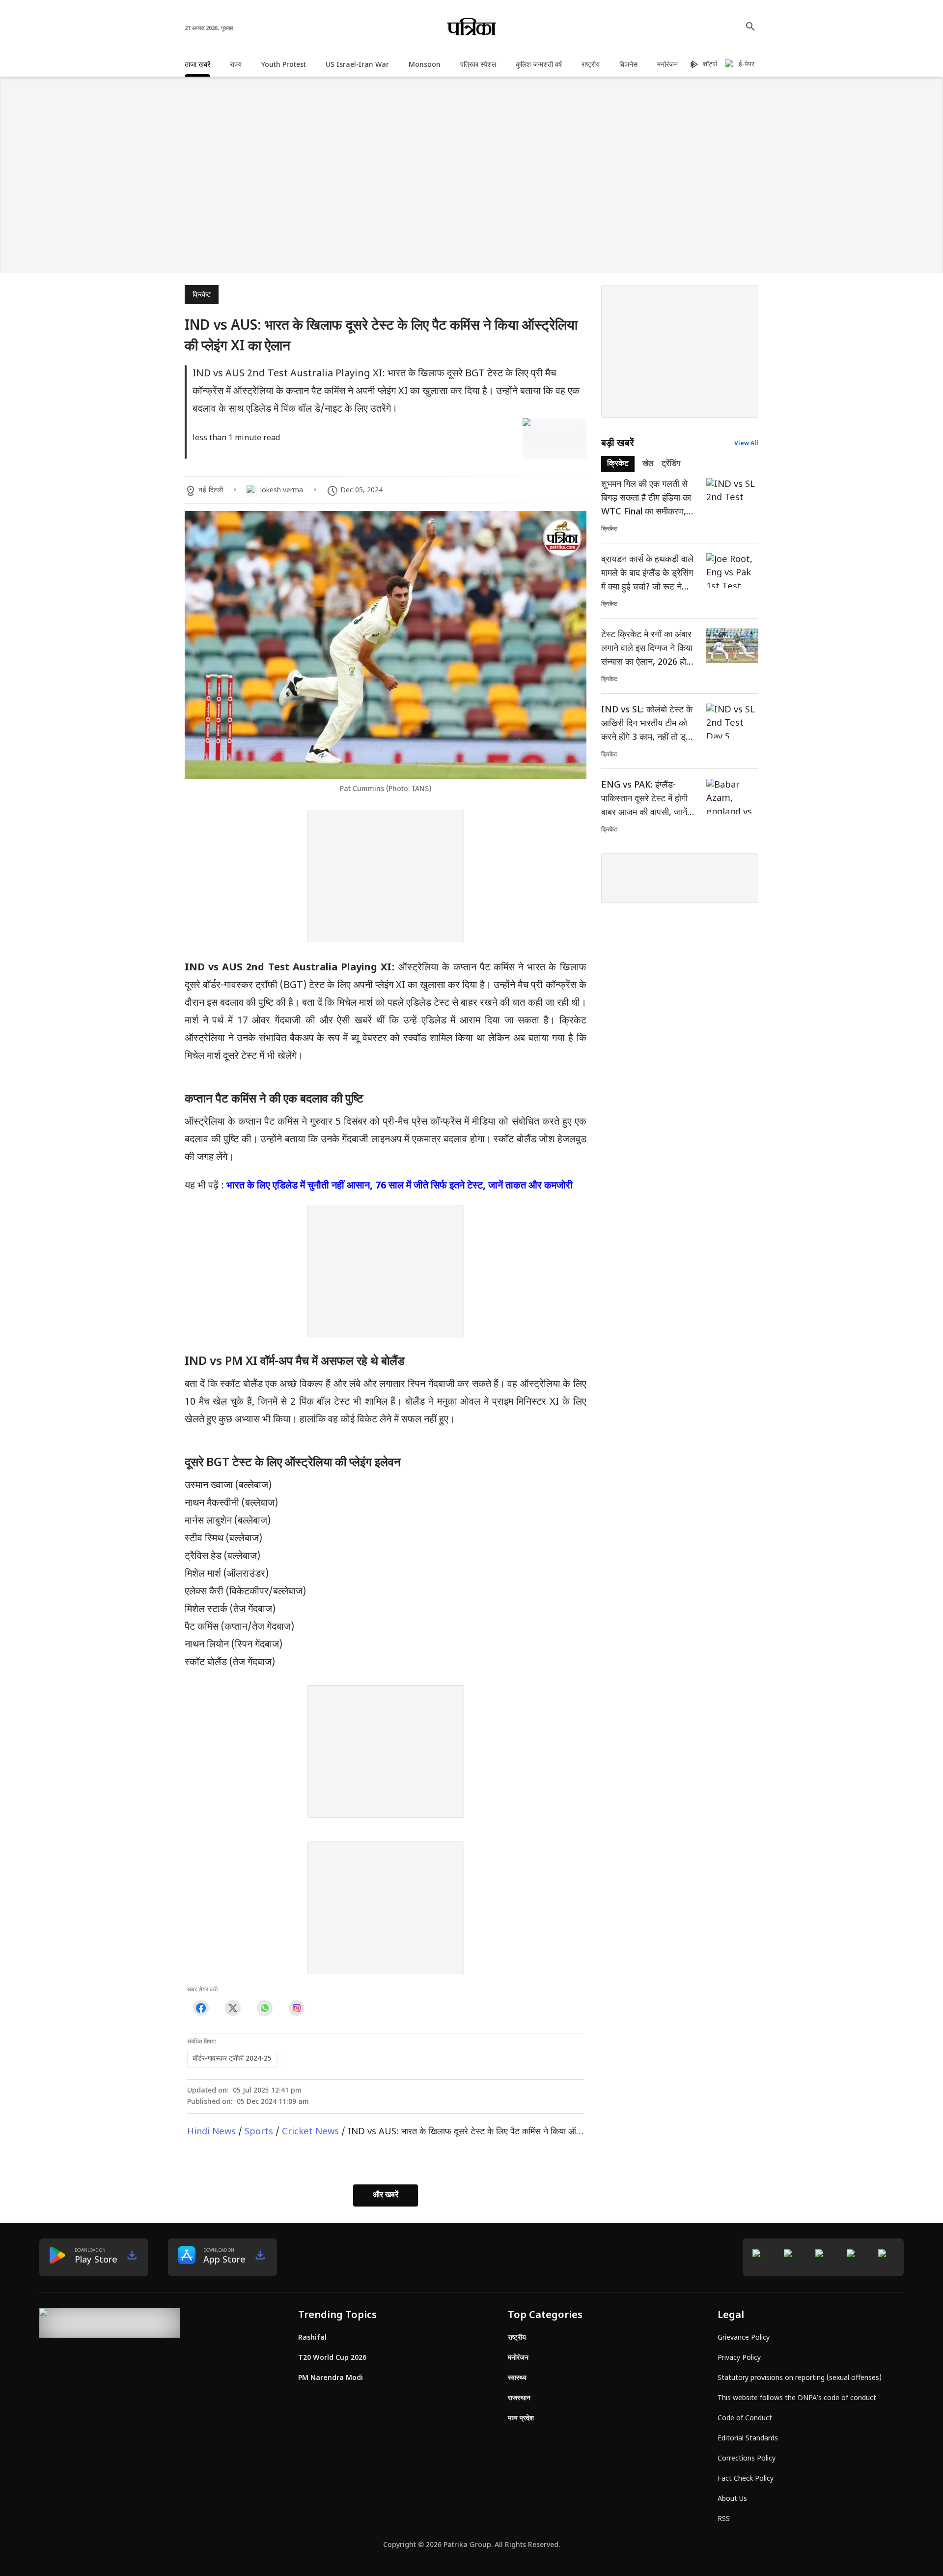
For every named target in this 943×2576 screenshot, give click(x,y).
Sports (259, 2132)
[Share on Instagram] (296, 2008)
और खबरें (386, 2195)
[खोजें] (750, 27)
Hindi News (211, 2132)
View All (746, 444)
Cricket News (310, 2132)
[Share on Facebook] (201, 2008)
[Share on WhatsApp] (264, 2008)
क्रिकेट (202, 295)
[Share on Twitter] (233, 2008)
